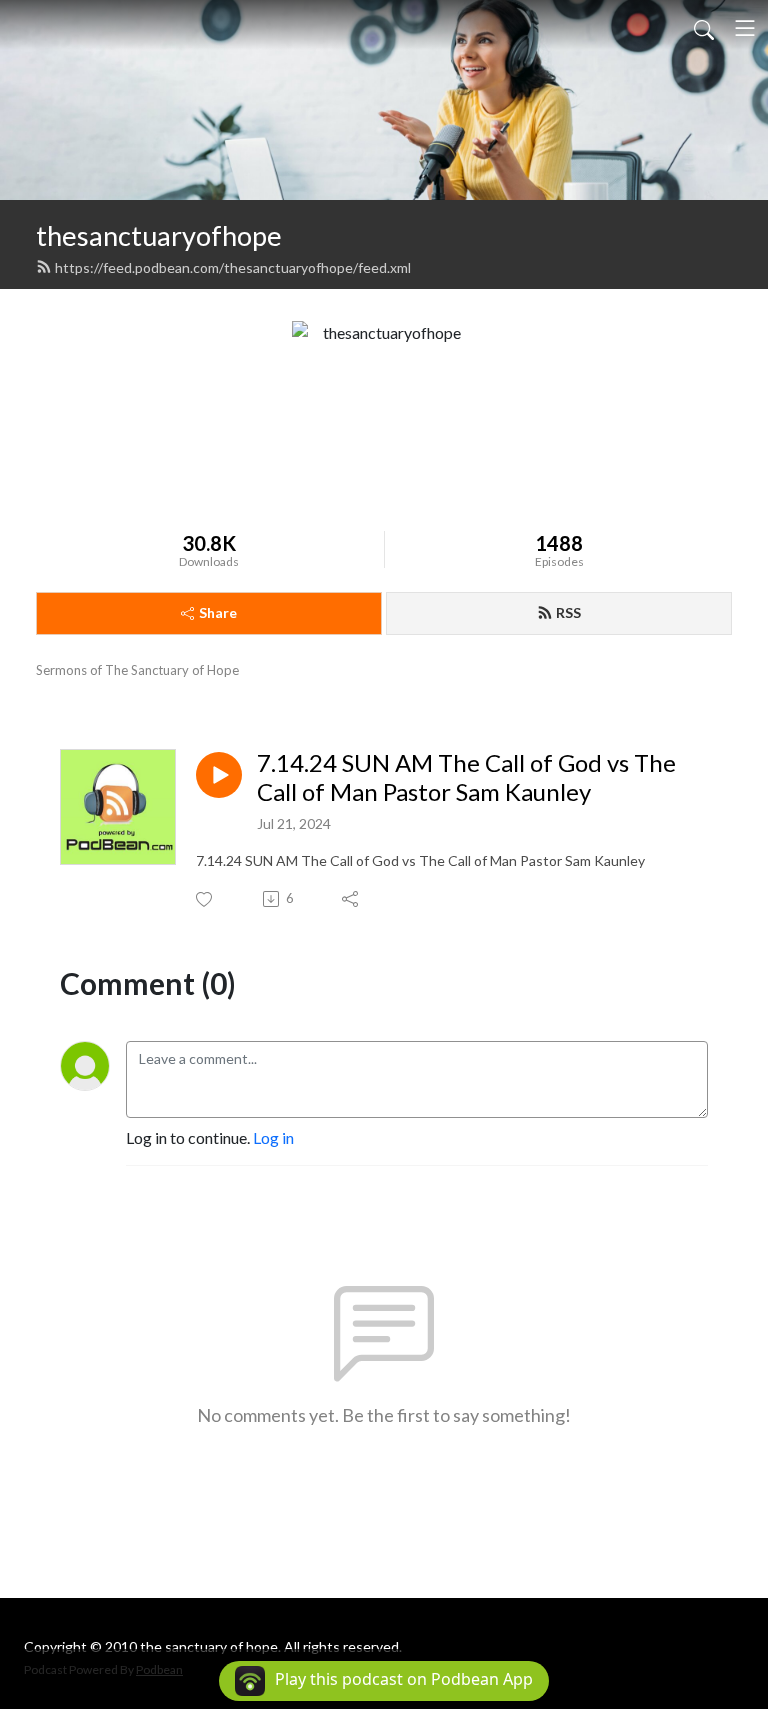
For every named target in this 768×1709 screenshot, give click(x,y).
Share (218, 612)
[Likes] (205, 899)
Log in (273, 1137)
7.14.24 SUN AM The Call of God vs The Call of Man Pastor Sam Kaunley (466, 777)
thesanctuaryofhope (159, 235)
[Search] (704, 28)
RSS (568, 612)
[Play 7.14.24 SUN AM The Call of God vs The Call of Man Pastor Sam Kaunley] (219, 775)
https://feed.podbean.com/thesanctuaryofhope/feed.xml (233, 267)
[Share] (351, 899)
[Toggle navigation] (745, 28)
